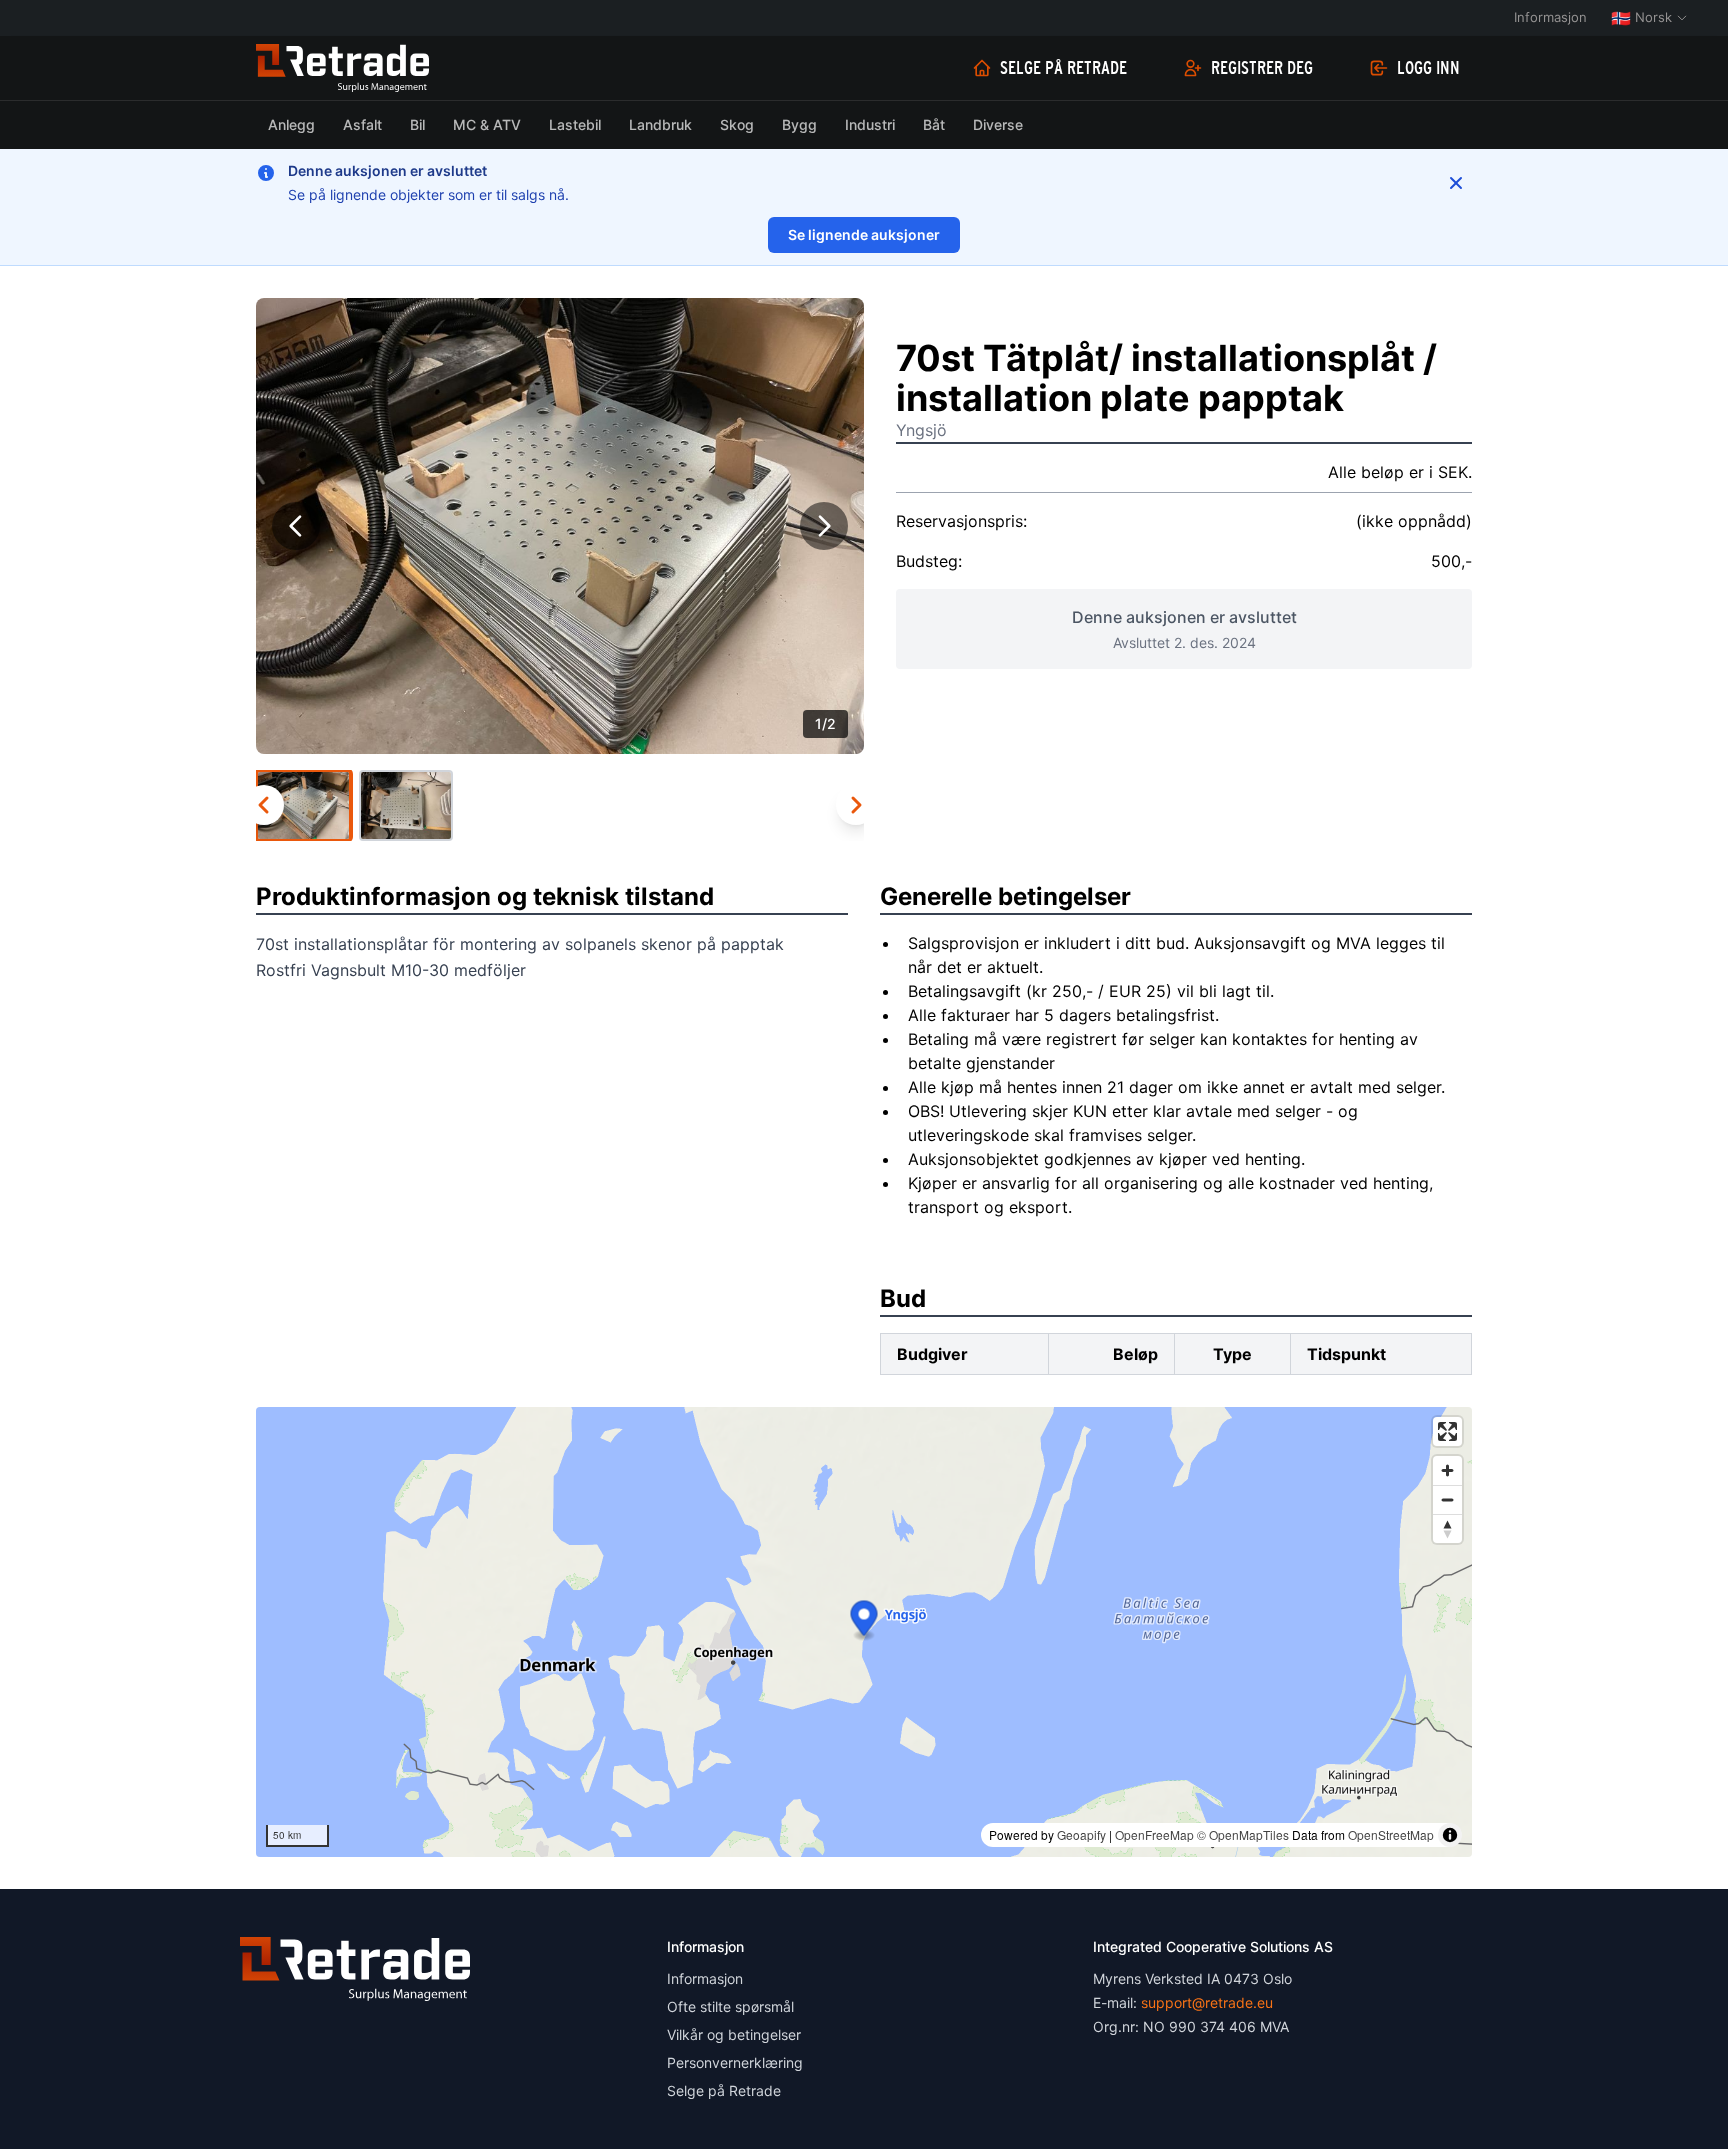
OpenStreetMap (1391, 1834)
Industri (870, 124)
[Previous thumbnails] (264, 805)
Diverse (998, 124)
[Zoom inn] (1447, 1470)
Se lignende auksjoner (864, 234)
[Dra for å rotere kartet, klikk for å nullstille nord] (1447, 1528)
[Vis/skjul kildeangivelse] (1450, 1835)
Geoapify (1081, 1834)
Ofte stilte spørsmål (730, 2006)
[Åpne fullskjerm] (1447, 1431)
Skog (737, 124)
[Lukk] (1456, 183)
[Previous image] (296, 526)
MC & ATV (487, 124)
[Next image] (824, 526)
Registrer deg (1262, 68)
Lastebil (575, 124)
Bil (417, 124)
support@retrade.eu (1207, 2002)
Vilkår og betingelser (734, 2034)
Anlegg (291, 124)
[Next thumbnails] (856, 805)
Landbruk (660, 124)
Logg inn (1428, 68)
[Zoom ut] (1447, 1499)
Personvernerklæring (735, 2062)
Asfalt (362, 124)
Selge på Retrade (1063, 68)
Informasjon (1550, 17)
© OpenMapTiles (1243, 1834)
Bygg (799, 124)
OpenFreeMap (1154, 1834)
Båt (934, 124)
